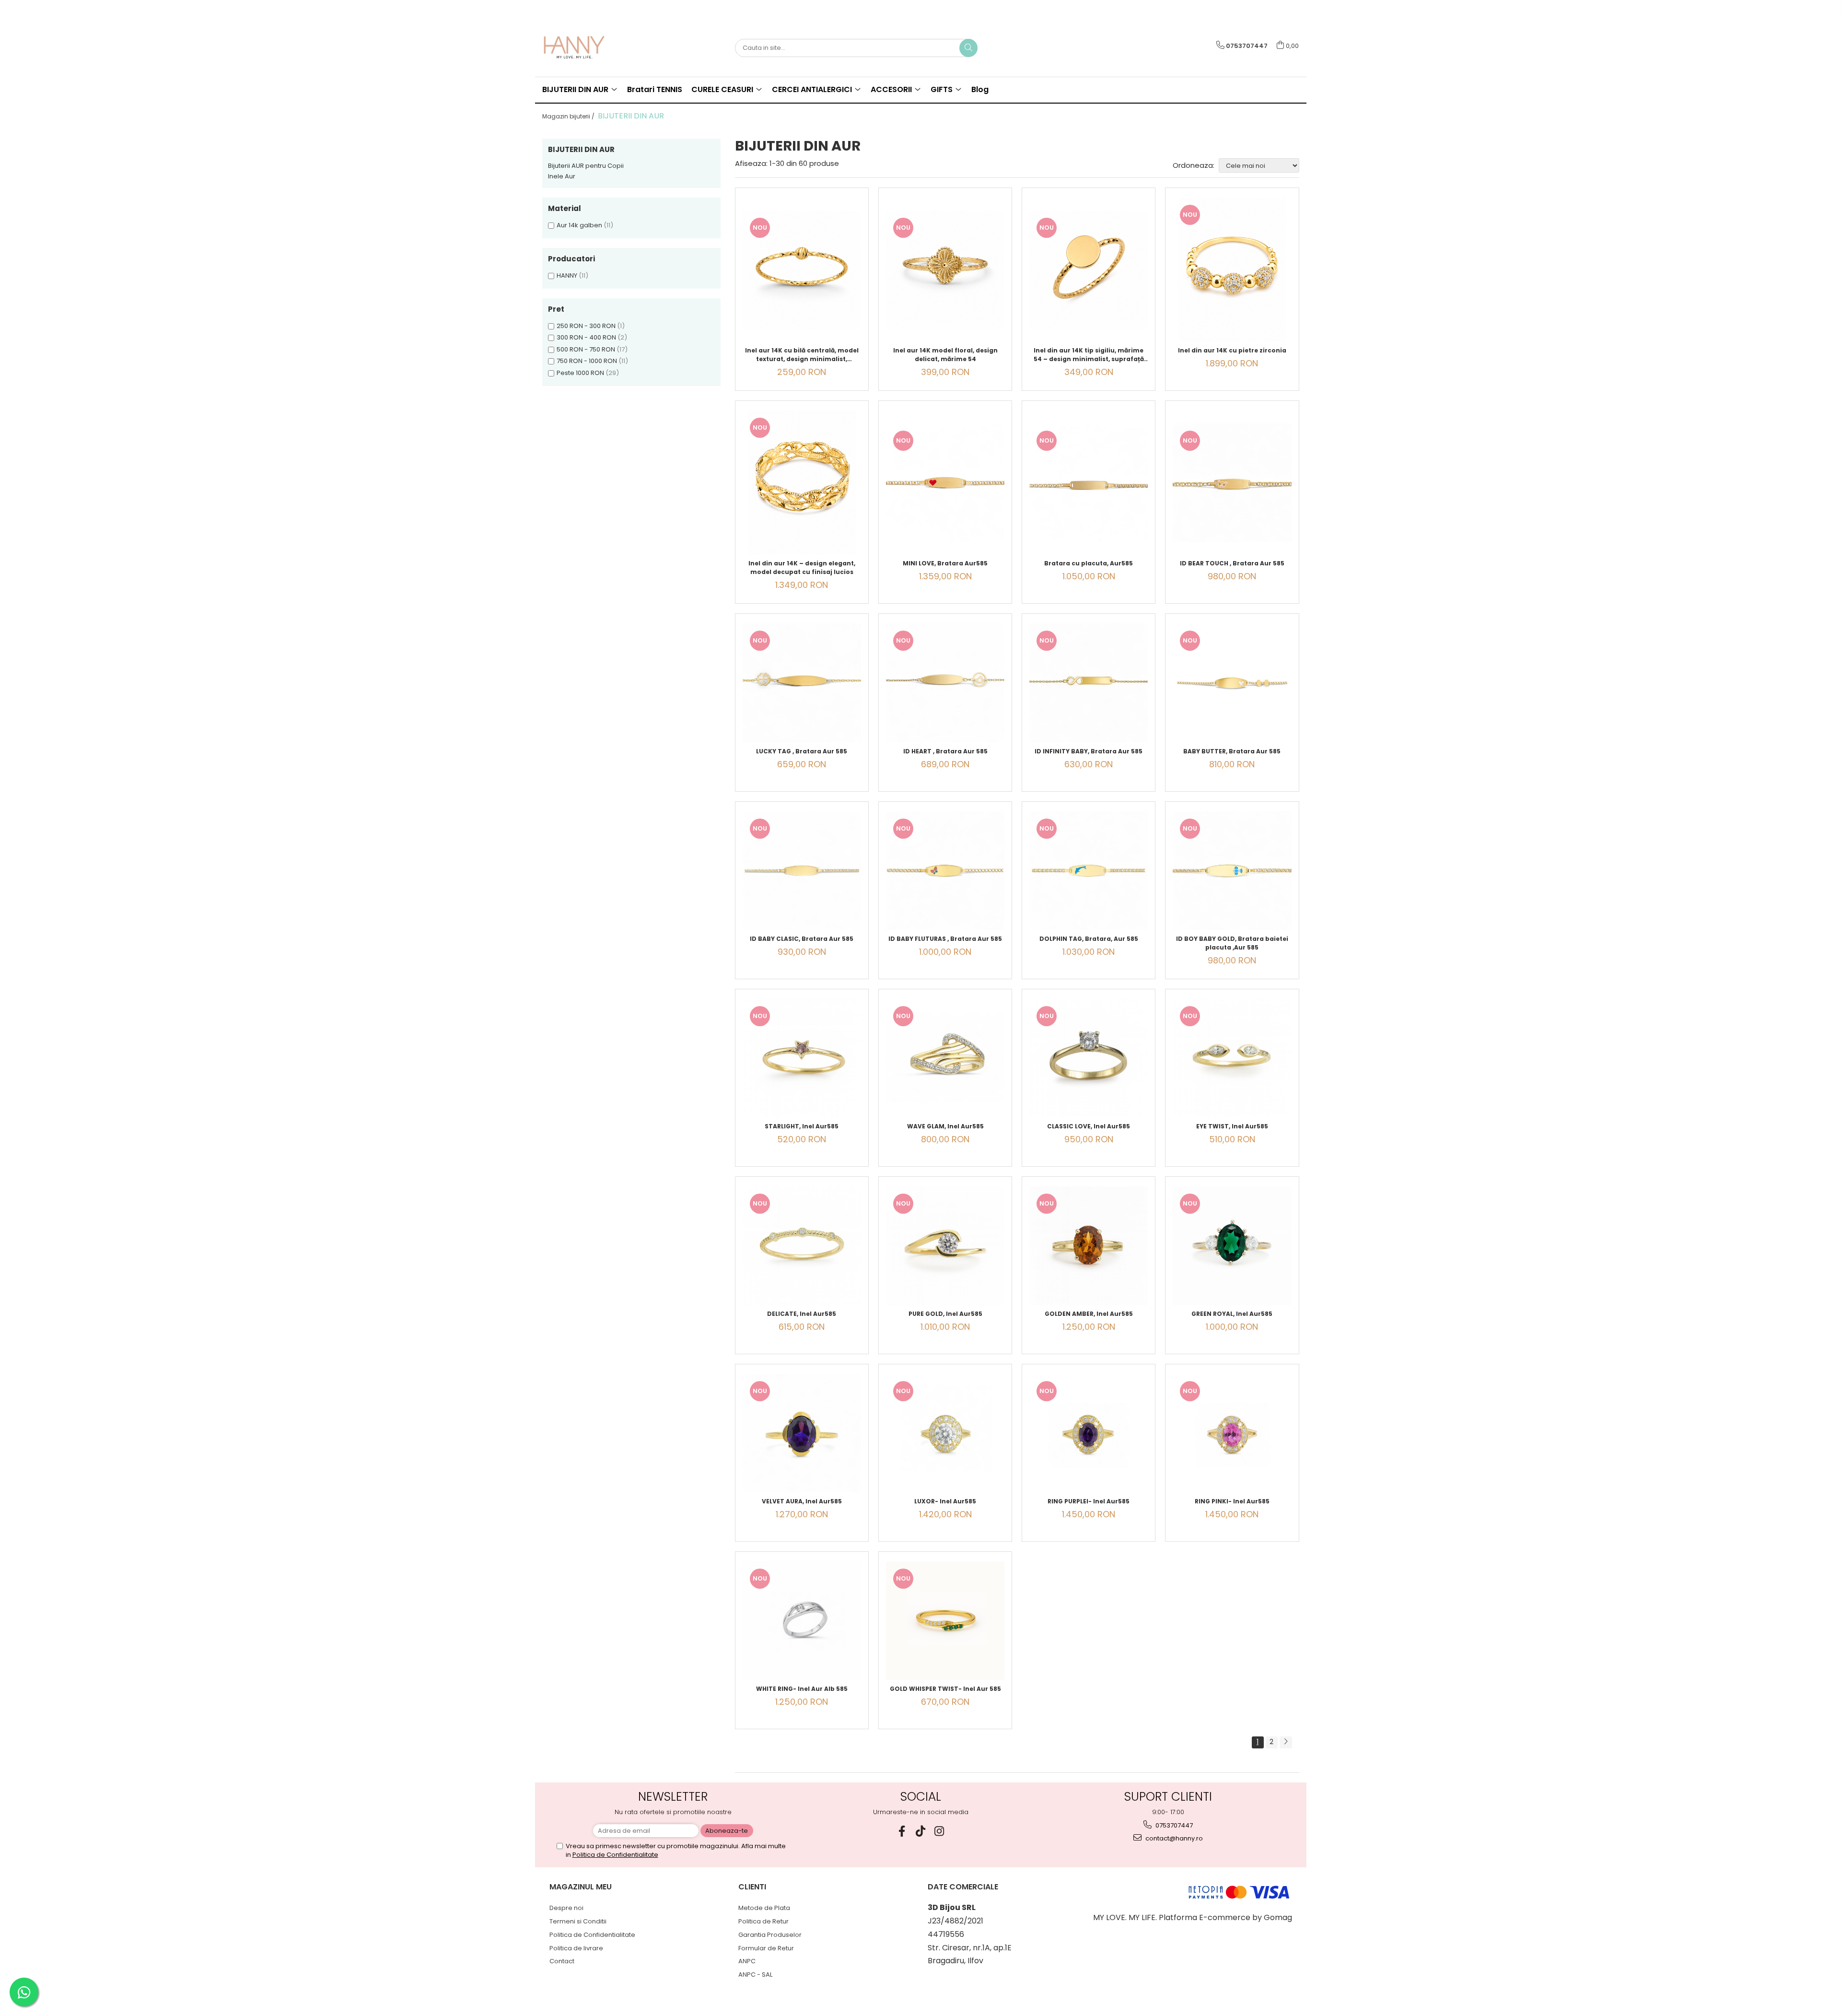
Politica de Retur (763, 1921)
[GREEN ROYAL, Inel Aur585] (1232, 1246)
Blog (980, 89)
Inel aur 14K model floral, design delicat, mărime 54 (945, 355)
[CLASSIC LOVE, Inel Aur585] (1089, 1058)
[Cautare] (968, 48)
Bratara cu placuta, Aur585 (1089, 563)
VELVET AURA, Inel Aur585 (802, 1501)
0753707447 (1173, 1825)
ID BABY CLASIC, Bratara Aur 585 (802, 939)
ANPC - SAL (755, 1975)
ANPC (747, 1961)
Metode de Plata (764, 1908)
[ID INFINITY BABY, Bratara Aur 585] (1089, 683)
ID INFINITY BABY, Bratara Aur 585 (1089, 751)
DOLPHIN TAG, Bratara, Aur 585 (1089, 939)
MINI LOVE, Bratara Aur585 (945, 563)
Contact (562, 1961)
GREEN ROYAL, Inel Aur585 (1232, 1314)
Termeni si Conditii (578, 1921)
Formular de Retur (766, 1948)
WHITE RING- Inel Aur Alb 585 (802, 1689)
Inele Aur (562, 176)
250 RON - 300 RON (586, 326)
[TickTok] (921, 1831)
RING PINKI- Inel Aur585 (1232, 1501)
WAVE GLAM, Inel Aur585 (945, 1126)
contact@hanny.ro (1173, 1838)
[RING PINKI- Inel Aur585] (1232, 1433)
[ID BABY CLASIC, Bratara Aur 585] (802, 871)
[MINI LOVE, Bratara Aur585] (945, 483)
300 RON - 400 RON (586, 337)
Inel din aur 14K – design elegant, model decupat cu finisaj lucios (802, 568)
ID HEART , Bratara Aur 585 (945, 751)
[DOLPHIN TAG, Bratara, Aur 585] (1089, 871)
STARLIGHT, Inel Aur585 (802, 1126)
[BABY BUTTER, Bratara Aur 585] (1232, 683)
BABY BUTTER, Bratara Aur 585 (1232, 751)
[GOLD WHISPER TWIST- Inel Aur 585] (945, 1621)
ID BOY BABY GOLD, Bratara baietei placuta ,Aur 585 (1232, 943)
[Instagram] (939, 1831)
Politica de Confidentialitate (615, 1855)
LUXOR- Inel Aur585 (945, 1501)
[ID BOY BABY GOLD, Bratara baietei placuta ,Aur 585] (1232, 871)
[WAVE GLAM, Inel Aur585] (945, 1058)
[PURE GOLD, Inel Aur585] (945, 1246)
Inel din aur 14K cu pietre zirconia (1232, 350)
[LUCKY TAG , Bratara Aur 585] (802, 683)
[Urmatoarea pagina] (1286, 1742)
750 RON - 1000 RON (587, 361)
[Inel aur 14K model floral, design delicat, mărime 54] (945, 270)
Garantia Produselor (770, 1935)
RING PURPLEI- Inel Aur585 (1089, 1501)
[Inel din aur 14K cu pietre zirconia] (1232, 270)
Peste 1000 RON (580, 373)
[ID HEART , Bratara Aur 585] (945, 683)
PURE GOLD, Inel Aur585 (945, 1314)
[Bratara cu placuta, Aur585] (1089, 483)
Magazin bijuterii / (569, 116)
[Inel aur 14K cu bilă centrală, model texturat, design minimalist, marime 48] (802, 270)
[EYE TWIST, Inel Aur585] (1232, 1058)
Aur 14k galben (579, 225)
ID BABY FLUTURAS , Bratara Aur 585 (945, 939)
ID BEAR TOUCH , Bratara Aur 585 (1232, 563)
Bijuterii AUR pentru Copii (586, 166)
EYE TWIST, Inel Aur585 (1232, 1126)
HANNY (567, 275)
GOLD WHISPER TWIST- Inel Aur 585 (945, 1689)
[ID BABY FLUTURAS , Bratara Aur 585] (945, 871)
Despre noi (566, 1908)
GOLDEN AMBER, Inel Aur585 (1089, 1314)
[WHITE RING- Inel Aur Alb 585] (802, 1621)
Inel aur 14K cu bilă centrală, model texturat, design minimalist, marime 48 (802, 355)
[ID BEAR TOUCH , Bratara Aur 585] (1232, 483)
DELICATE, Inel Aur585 (802, 1314)
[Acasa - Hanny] (590, 48)
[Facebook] (902, 1831)
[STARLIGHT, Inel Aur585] (802, 1058)
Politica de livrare (576, 1948)
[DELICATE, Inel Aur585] (802, 1246)
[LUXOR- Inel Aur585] (945, 1433)
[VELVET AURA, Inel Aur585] (802, 1433)
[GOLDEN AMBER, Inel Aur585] (1089, 1246)
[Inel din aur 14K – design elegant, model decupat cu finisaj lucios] (802, 482)
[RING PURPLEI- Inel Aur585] (1089, 1433)
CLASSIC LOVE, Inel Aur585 (1089, 1126)
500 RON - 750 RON (586, 349)
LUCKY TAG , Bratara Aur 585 (802, 751)
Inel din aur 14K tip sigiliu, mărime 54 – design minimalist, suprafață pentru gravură (1089, 355)
